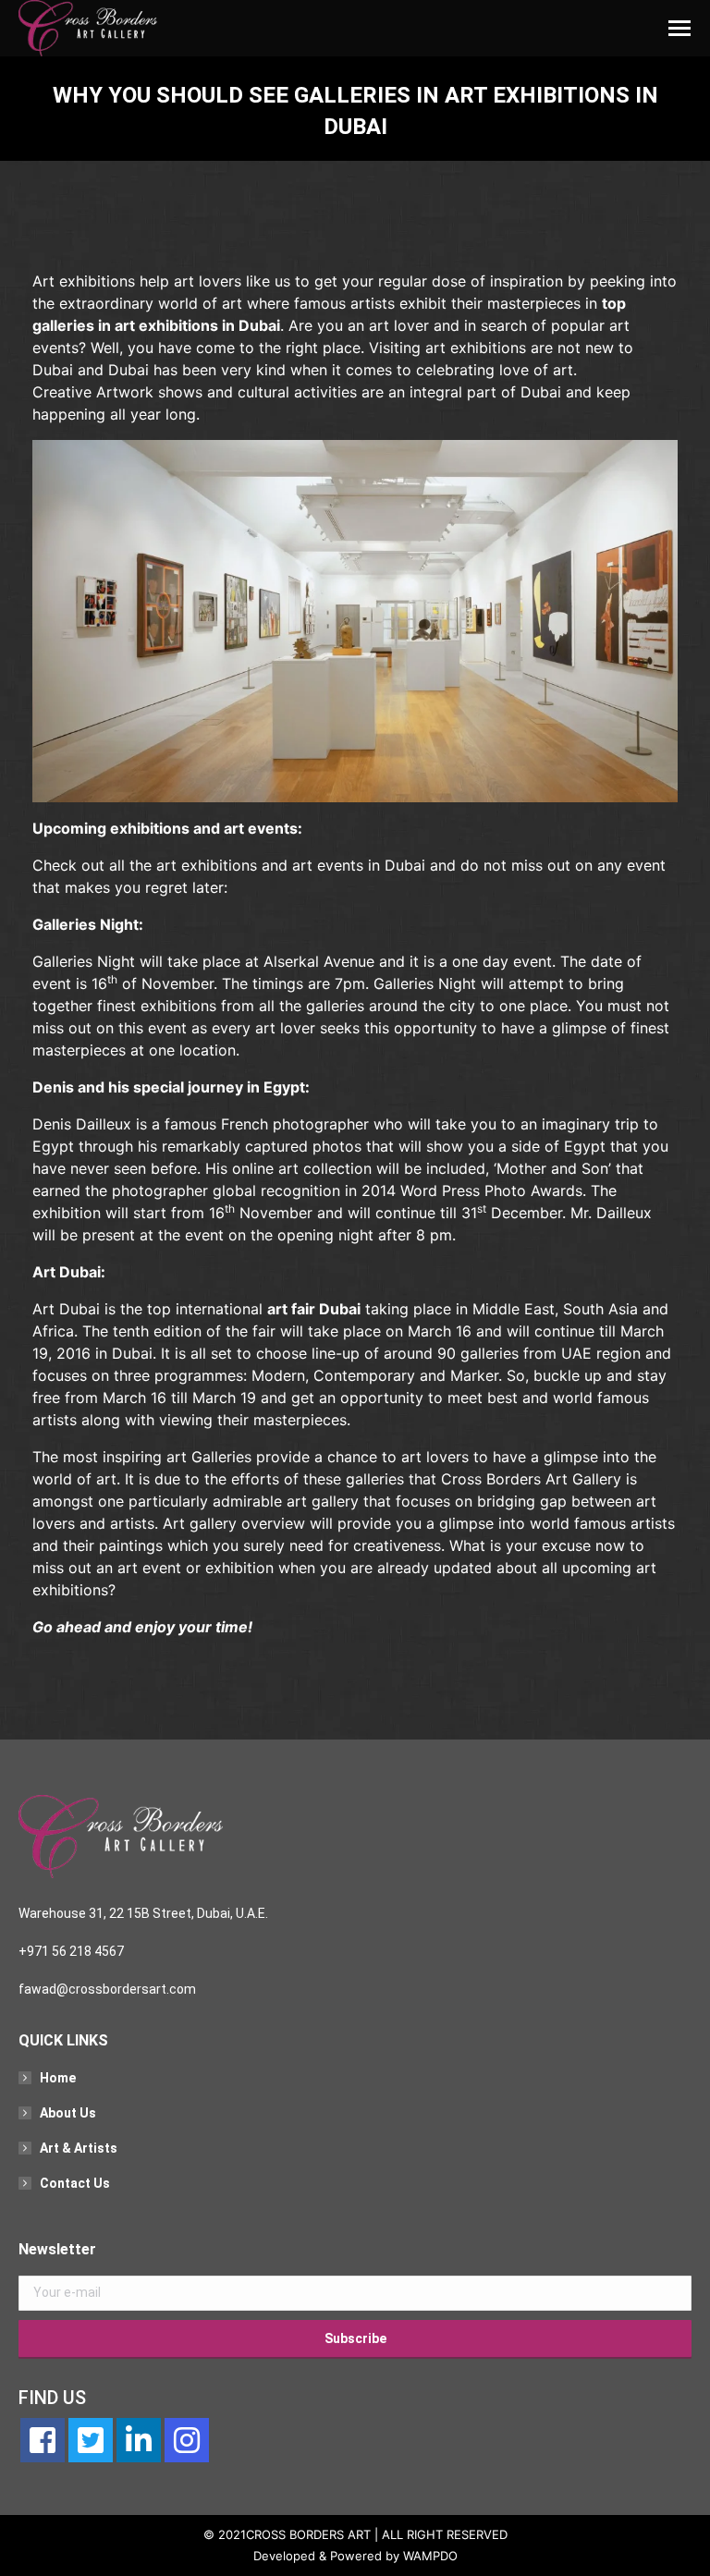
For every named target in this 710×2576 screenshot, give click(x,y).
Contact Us (75, 2183)
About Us (68, 2113)
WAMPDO (430, 2556)
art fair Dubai (314, 1309)
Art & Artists (79, 2148)
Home (58, 2078)
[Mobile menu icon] (679, 28)
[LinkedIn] (139, 2440)
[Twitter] (91, 2440)
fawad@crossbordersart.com (107, 1989)
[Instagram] (187, 2440)
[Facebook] (43, 2440)
